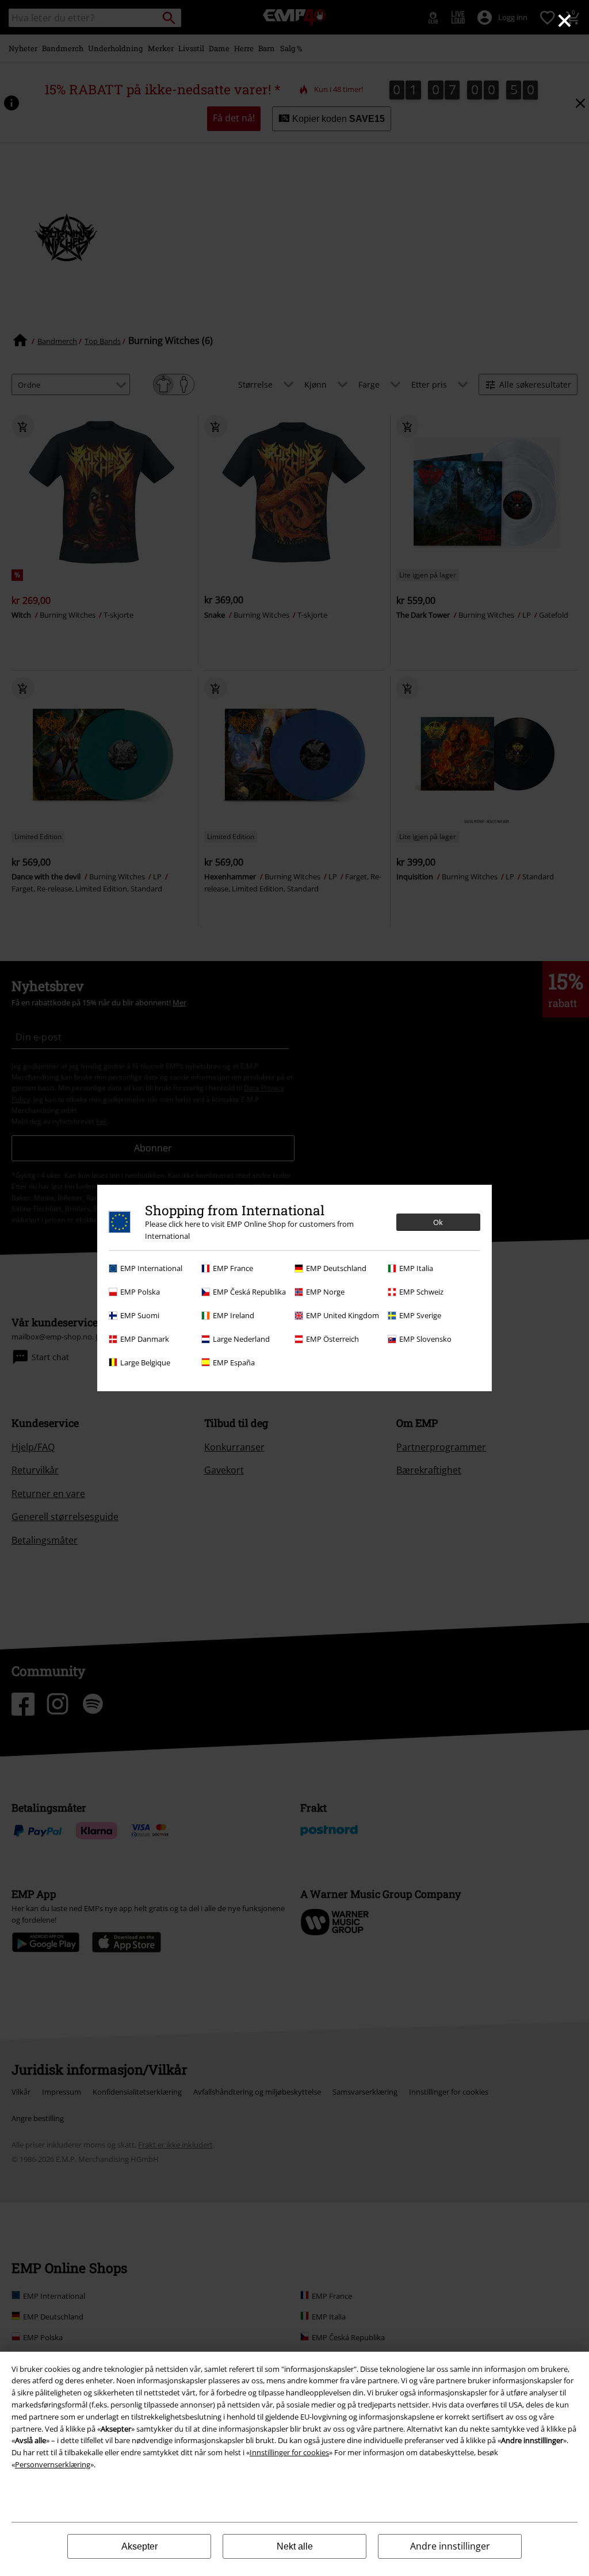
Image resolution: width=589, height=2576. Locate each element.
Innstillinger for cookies (289, 2452)
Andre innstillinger (450, 2546)
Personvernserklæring (53, 2464)
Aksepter (139, 2546)
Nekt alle (295, 2546)
